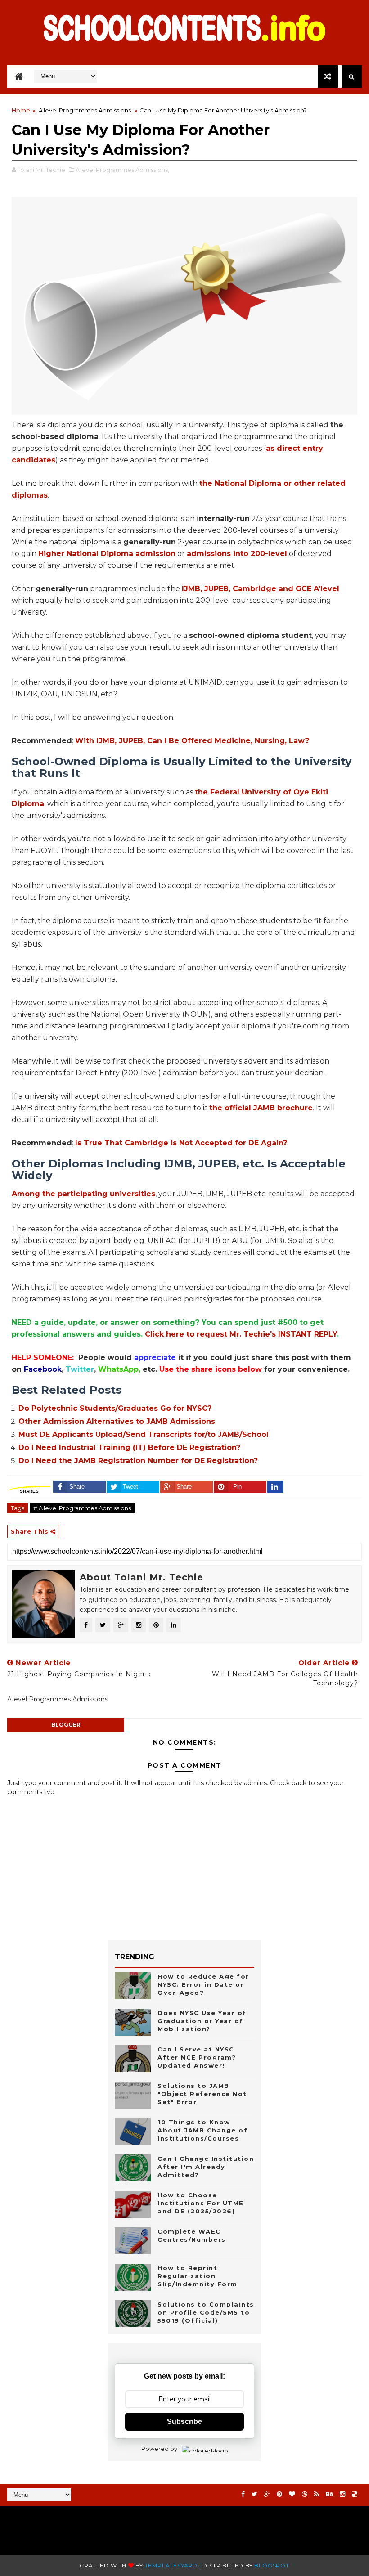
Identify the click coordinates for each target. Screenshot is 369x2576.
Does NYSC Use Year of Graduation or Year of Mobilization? (202, 2021)
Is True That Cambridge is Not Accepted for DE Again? (181, 1143)
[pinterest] (279, 2494)
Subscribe (184, 2421)
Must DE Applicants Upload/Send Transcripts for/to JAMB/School (144, 1434)
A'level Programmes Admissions (85, 110)
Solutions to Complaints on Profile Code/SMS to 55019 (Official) (206, 2312)
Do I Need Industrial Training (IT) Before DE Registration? (129, 1447)
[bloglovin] (292, 2494)
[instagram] (342, 2494)
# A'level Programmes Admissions (82, 1508)
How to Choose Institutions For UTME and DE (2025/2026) (201, 2203)
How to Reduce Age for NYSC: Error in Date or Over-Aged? (203, 1984)
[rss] (317, 2494)
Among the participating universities (83, 1194)
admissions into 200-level (237, 554)
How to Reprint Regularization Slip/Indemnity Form (198, 2276)
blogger (66, 1725)
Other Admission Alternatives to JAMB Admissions (117, 1421)
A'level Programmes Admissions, (122, 170)
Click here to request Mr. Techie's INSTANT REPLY (241, 1334)
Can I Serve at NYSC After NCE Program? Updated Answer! (197, 2057)
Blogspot (272, 2565)
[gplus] (267, 2494)
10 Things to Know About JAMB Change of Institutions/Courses (202, 2130)
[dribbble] (305, 2494)
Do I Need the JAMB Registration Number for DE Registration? (138, 1461)
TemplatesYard (171, 2565)
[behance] (329, 2494)
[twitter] (254, 2494)
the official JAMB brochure (261, 1108)
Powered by (159, 2449)
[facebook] (243, 2494)
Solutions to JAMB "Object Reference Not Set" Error (202, 2094)
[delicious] (355, 2494)
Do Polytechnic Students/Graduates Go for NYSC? (115, 1408)
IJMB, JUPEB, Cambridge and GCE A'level (261, 589)
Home (21, 110)
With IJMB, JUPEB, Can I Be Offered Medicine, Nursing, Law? (192, 741)
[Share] (275, 1487)
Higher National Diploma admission (107, 554)
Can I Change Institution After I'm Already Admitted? (206, 2167)
